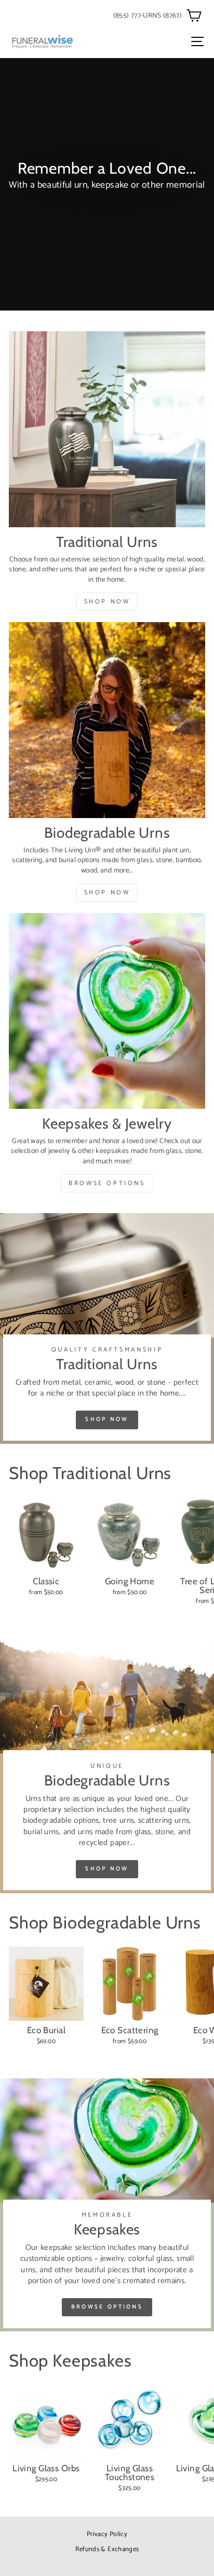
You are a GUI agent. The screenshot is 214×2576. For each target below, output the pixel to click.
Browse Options (107, 1183)
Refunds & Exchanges (107, 2549)
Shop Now (107, 602)
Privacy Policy (107, 2534)
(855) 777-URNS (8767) (148, 16)
